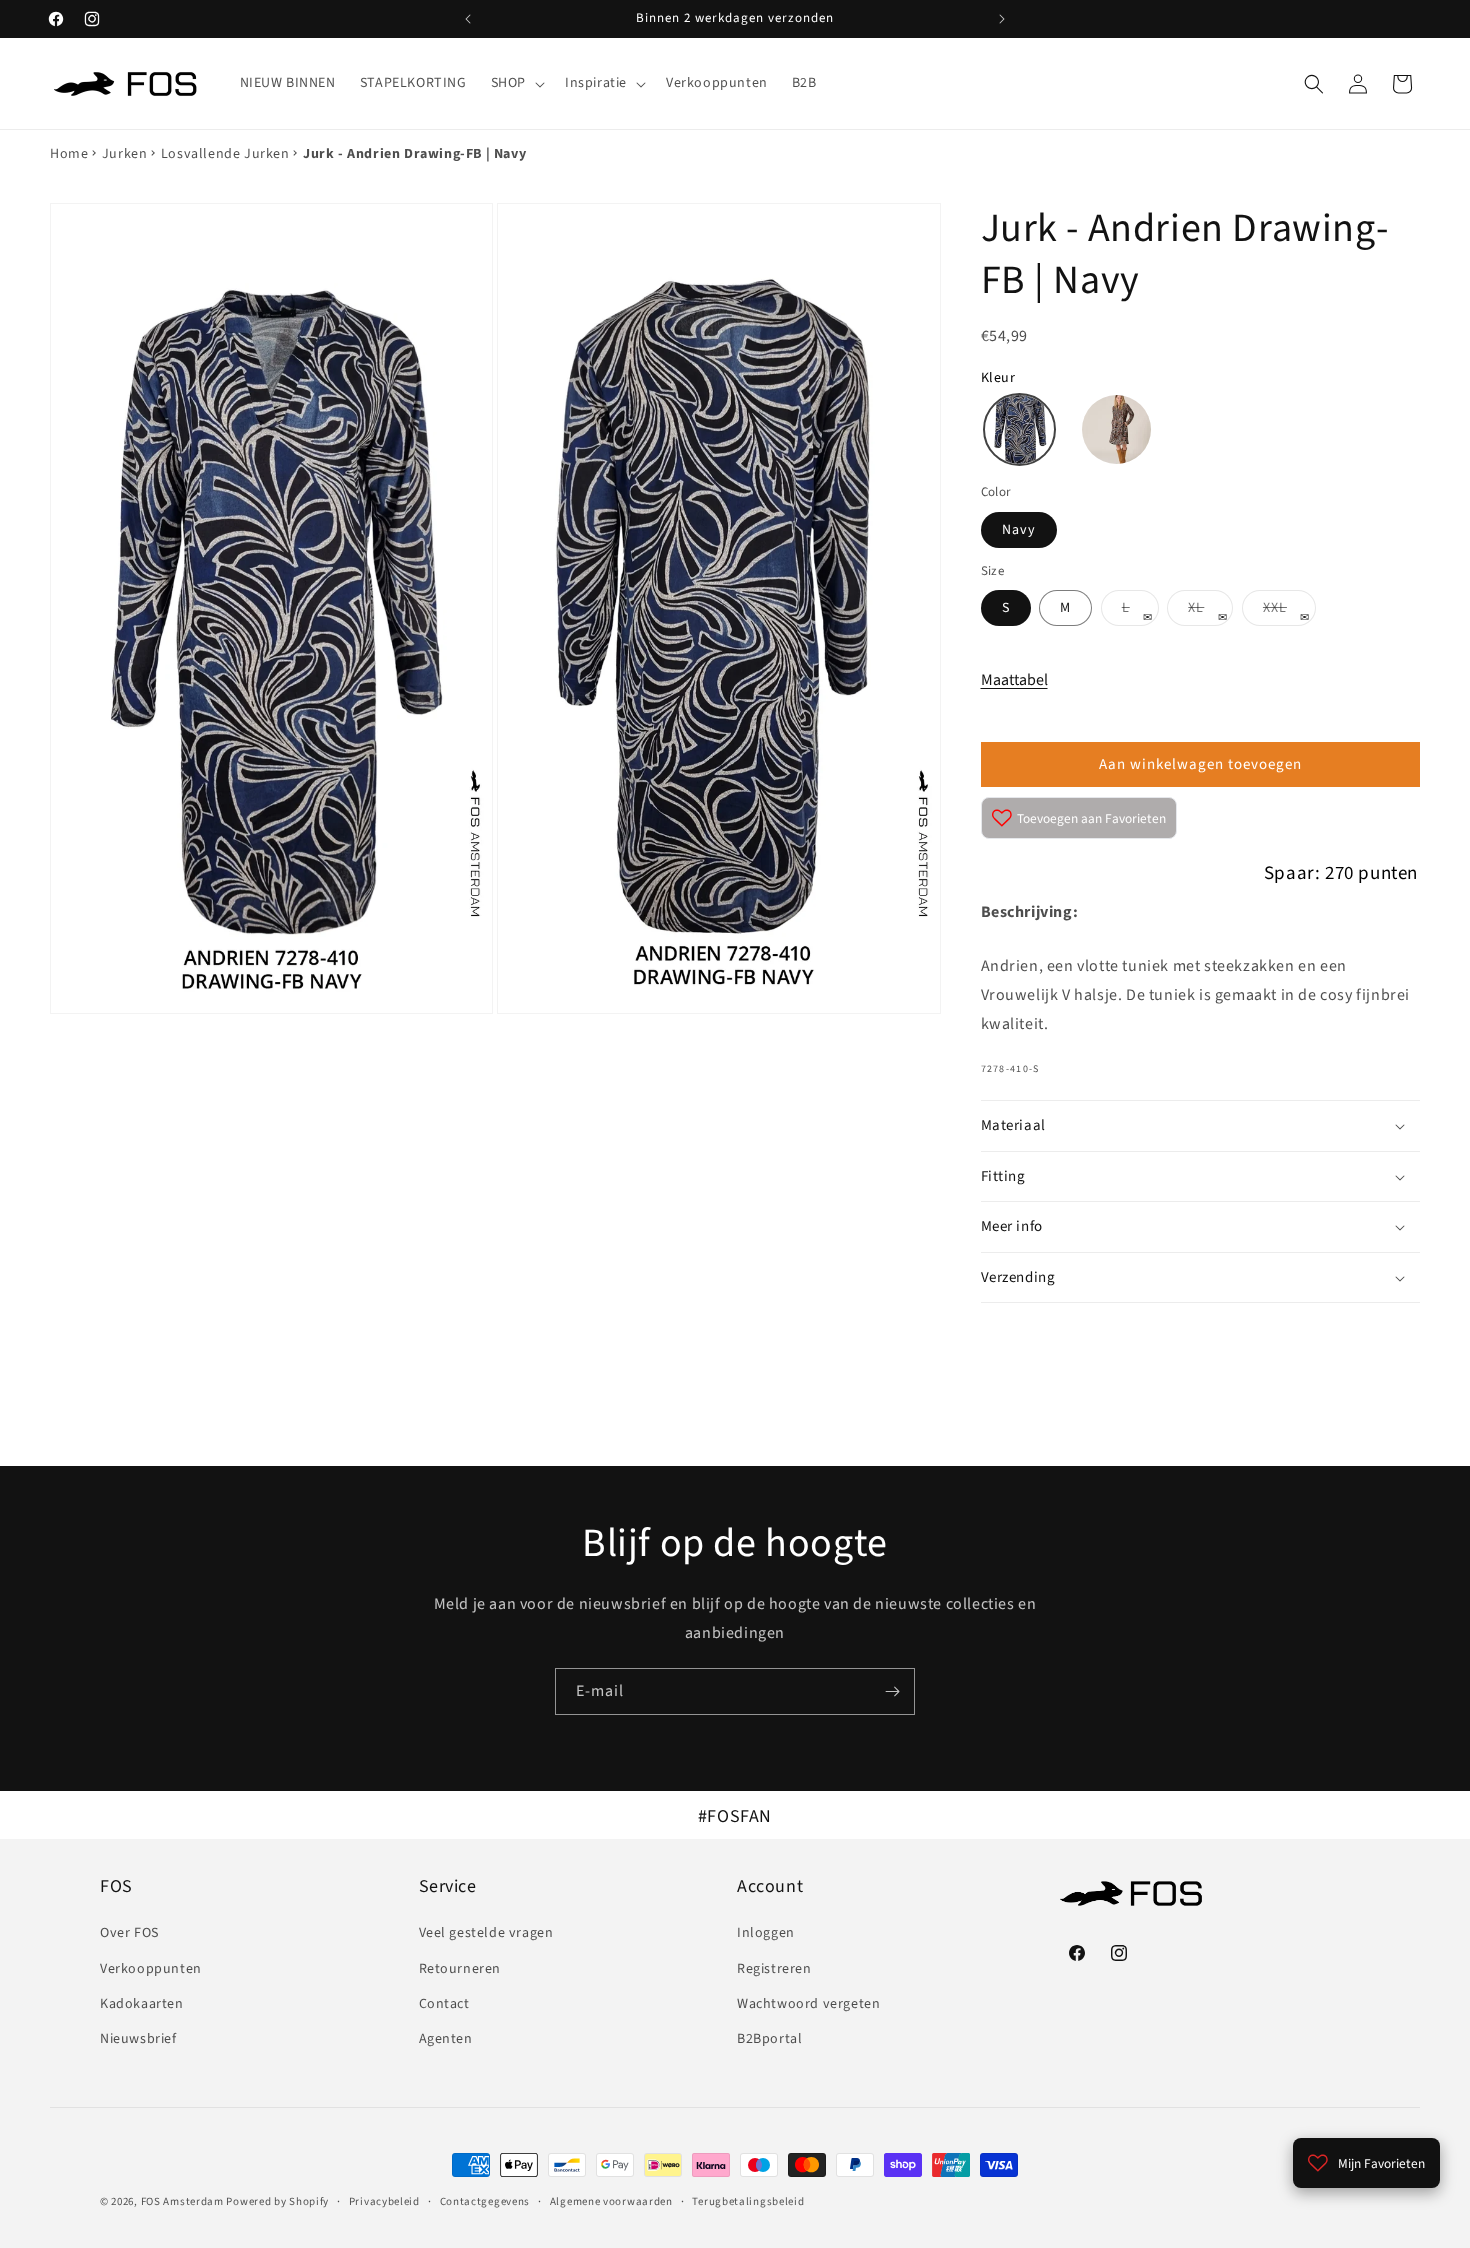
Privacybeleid (384, 2201)
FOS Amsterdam (182, 2201)
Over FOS (129, 1933)
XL (1210, 611)
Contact (444, 2004)
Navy (1019, 530)
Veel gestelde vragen (486, 1933)
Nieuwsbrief (138, 2039)
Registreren (774, 1969)
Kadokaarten (142, 2004)
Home (69, 154)
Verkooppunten (151, 1969)
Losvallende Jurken (225, 154)
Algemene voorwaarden (611, 2201)
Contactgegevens (485, 2201)
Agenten (446, 2039)
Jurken (125, 154)
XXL (1289, 611)
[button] (516, 83)
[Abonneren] (892, 1691)
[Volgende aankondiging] (1002, 19)
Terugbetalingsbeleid (748, 2201)
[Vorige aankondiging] (468, 19)
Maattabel (1014, 680)
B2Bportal (769, 2039)
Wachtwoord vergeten (808, 2004)
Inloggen (766, 1933)
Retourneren (460, 1969)
